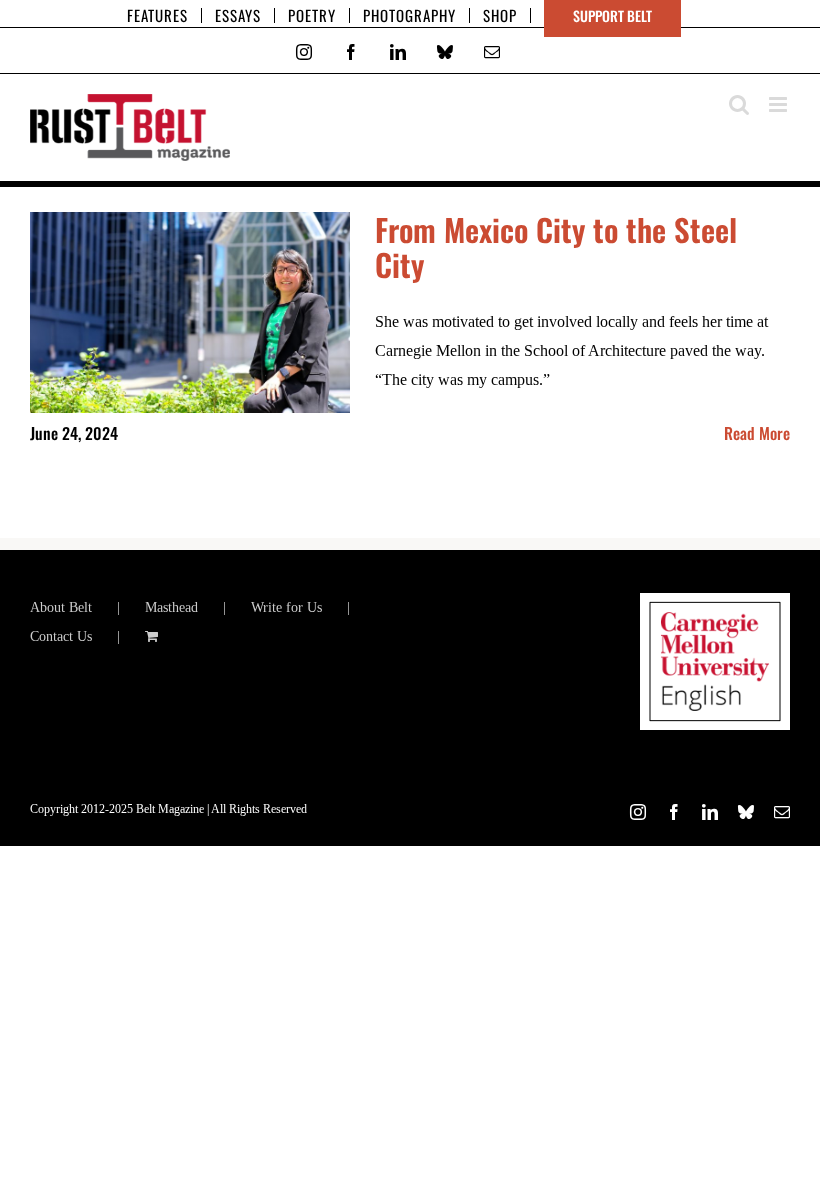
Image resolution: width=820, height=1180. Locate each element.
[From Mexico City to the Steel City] (190, 313)
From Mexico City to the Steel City (556, 247)
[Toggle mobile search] (739, 104)
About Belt (61, 607)
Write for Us (286, 607)
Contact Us (61, 636)
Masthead (171, 607)
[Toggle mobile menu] (779, 104)
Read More (757, 433)
